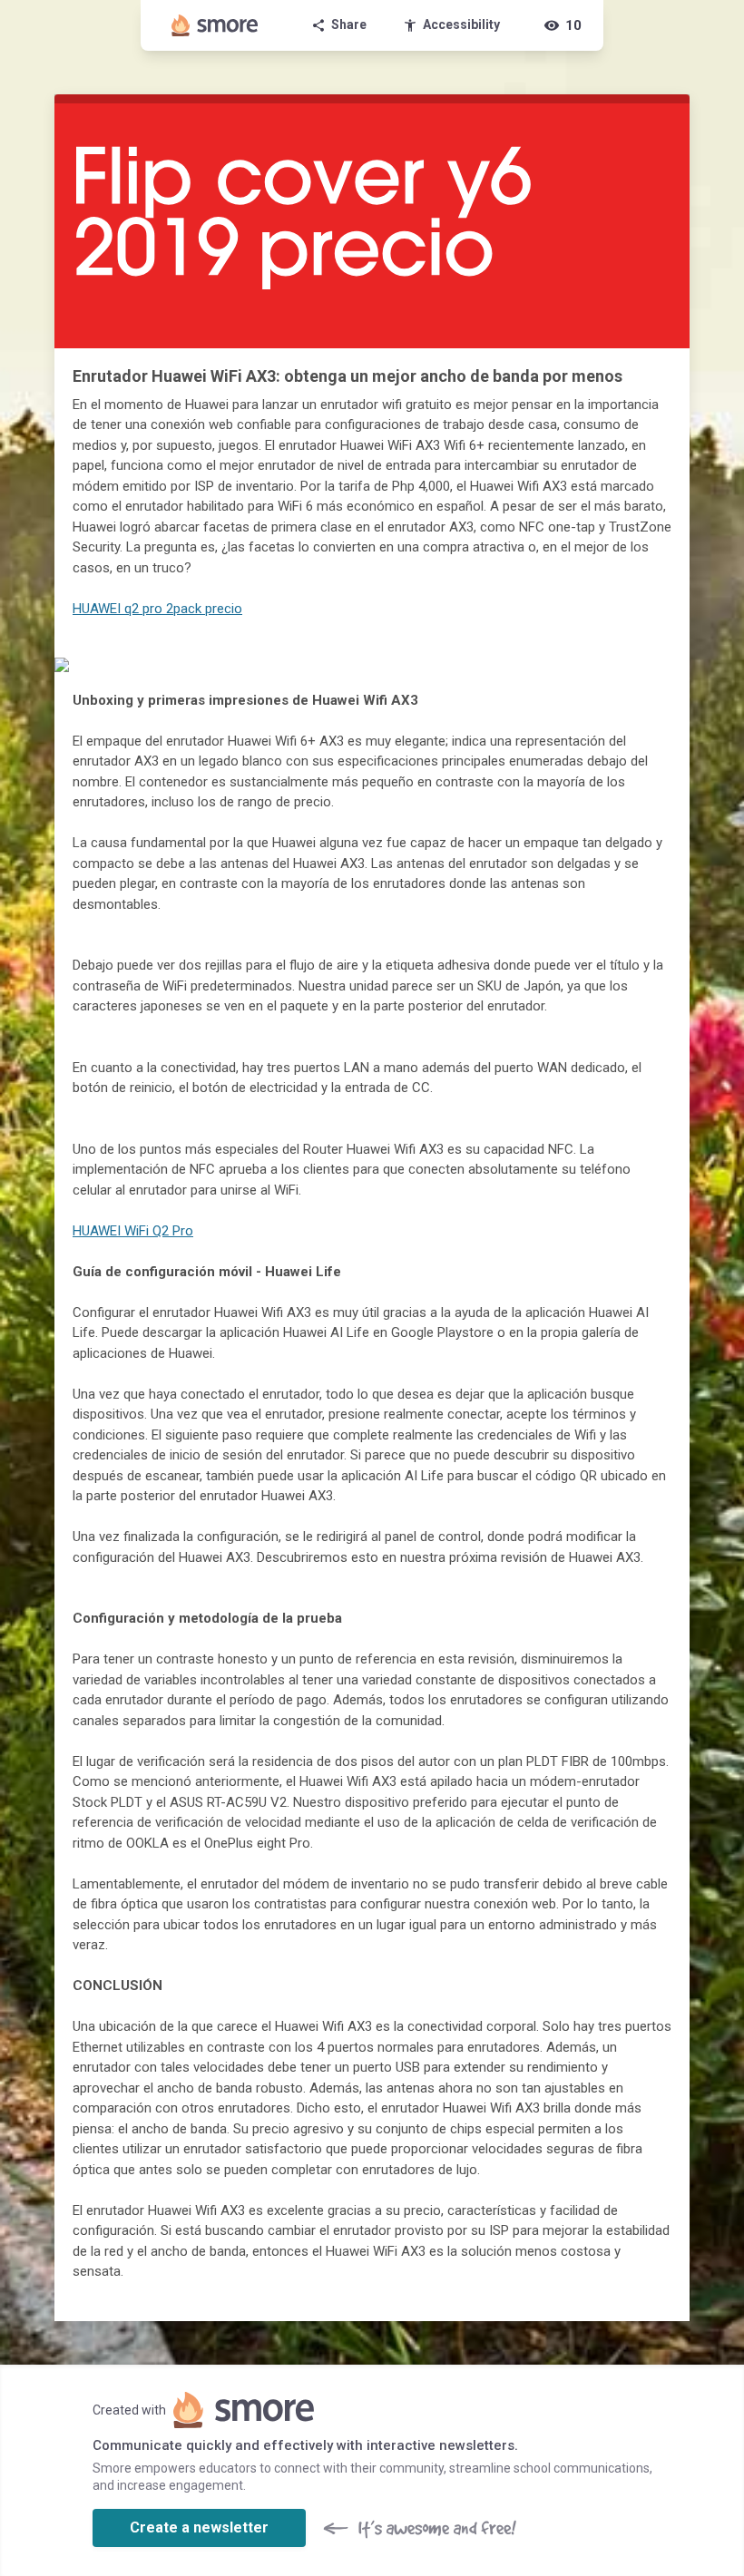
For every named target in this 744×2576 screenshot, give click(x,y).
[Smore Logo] (215, 25)
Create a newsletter (199, 2527)
